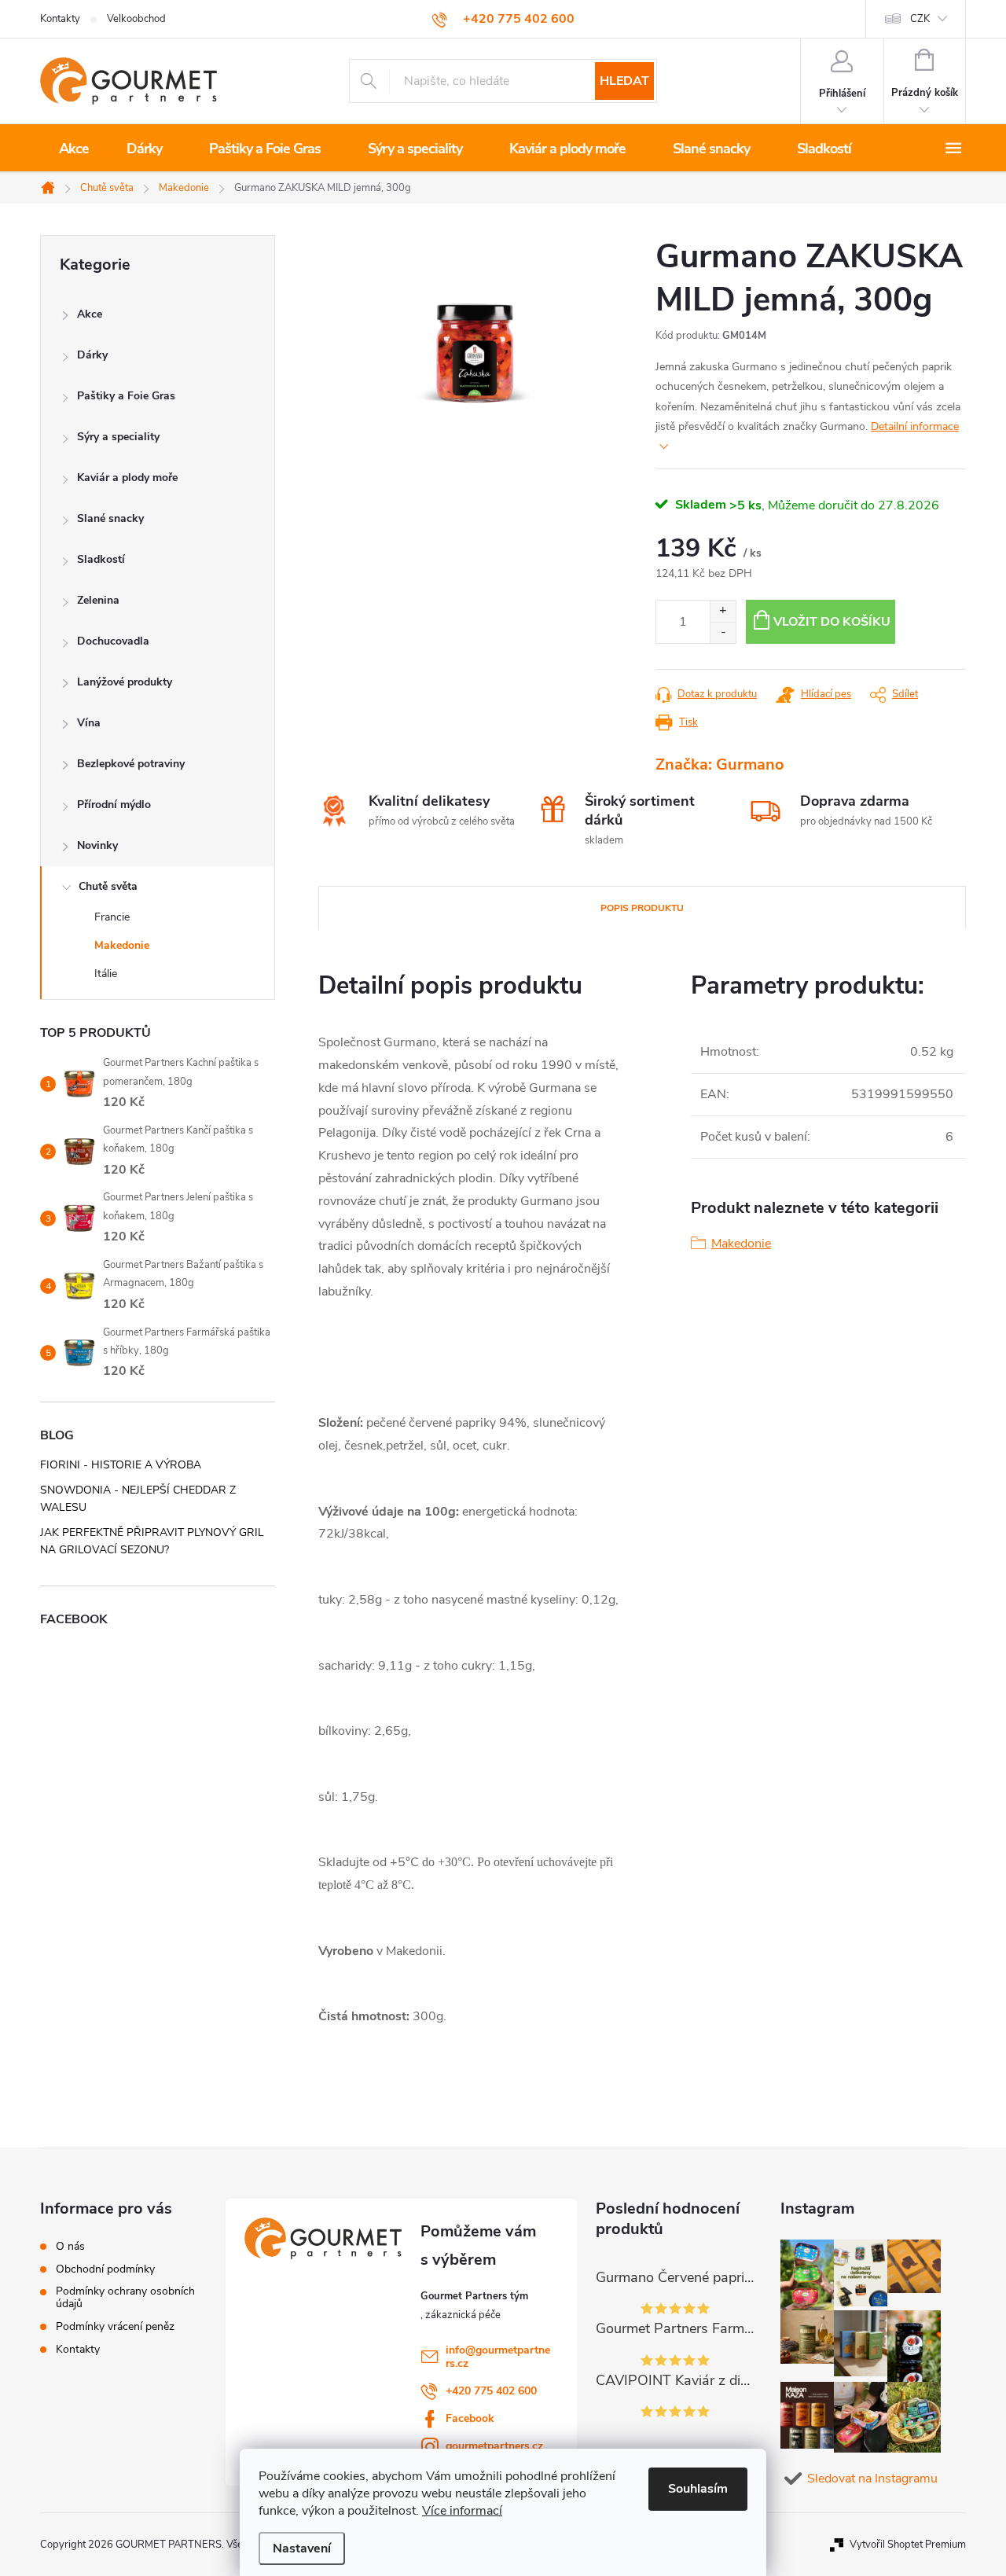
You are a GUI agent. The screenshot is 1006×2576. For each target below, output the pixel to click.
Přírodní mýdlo (114, 805)
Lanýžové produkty (125, 682)
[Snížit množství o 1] (723, 632)
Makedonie (122, 945)
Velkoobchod (136, 19)
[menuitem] (74, 149)
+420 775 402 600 (491, 2391)
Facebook (470, 2418)
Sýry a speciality (118, 437)
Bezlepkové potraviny (131, 764)
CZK (920, 19)
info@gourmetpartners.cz (498, 2357)
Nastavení (302, 2548)
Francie (112, 917)
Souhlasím (698, 2489)
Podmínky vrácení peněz (115, 2327)
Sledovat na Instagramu (872, 2479)
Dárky (92, 355)
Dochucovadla (113, 641)
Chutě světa (108, 886)
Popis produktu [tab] (642, 908)
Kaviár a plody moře (127, 478)
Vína (89, 723)
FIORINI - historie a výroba (121, 1465)
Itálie (106, 974)
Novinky (97, 845)
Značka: (720, 764)
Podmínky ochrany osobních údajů (125, 2298)
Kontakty (60, 19)
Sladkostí (101, 559)
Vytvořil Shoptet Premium (908, 2545)
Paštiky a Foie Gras (126, 396)
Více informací (462, 2511)
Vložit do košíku (832, 622)
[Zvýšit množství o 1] (723, 611)
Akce (90, 314)
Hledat (624, 81)
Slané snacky (110, 518)
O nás (70, 2247)
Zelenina (98, 600)
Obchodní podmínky (105, 2269)
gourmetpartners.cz (494, 2446)
